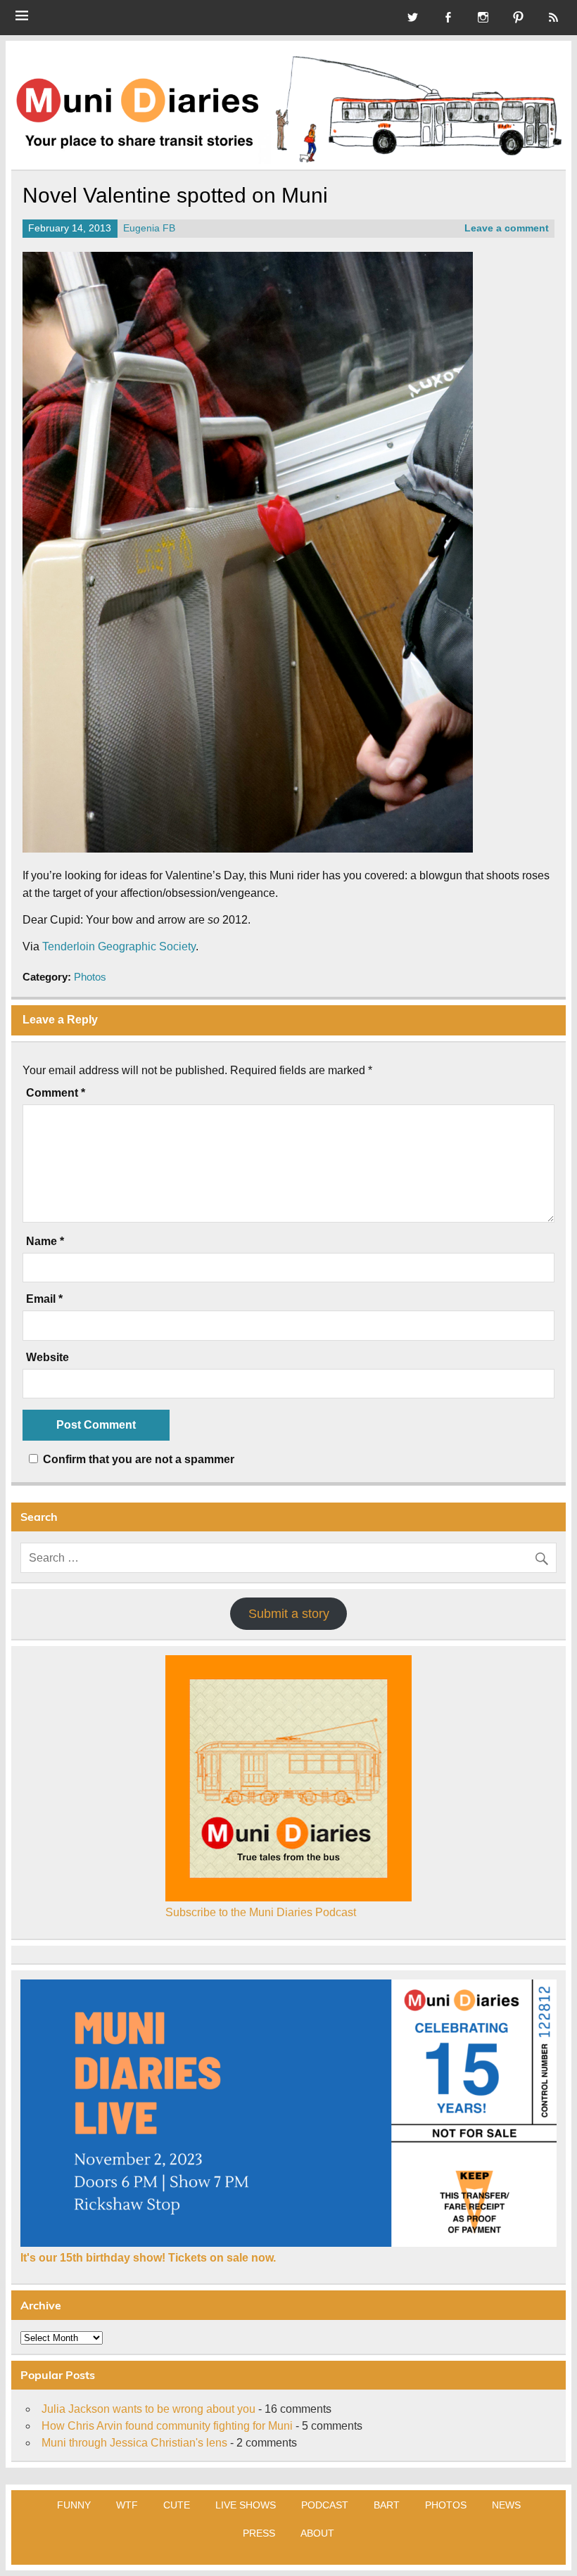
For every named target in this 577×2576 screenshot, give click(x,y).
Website (47, 1358)
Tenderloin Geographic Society (119, 946)
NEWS (506, 2505)
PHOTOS (446, 2505)
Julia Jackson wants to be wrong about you (148, 2409)
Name (45, 1242)
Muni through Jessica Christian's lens (134, 2443)
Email (44, 1299)
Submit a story (289, 1614)
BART (387, 2505)
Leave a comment (507, 228)
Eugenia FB (149, 228)
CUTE (177, 2505)
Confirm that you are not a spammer (137, 1459)
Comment (56, 1093)
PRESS (259, 2533)
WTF (127, 2505)
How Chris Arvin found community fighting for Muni (167, 2426)
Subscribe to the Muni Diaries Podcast (261, 1912)
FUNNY (74, 2505)
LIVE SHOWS (246, 2505)
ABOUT (317, 2533)
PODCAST (325, 2505)
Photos (90, 977)
